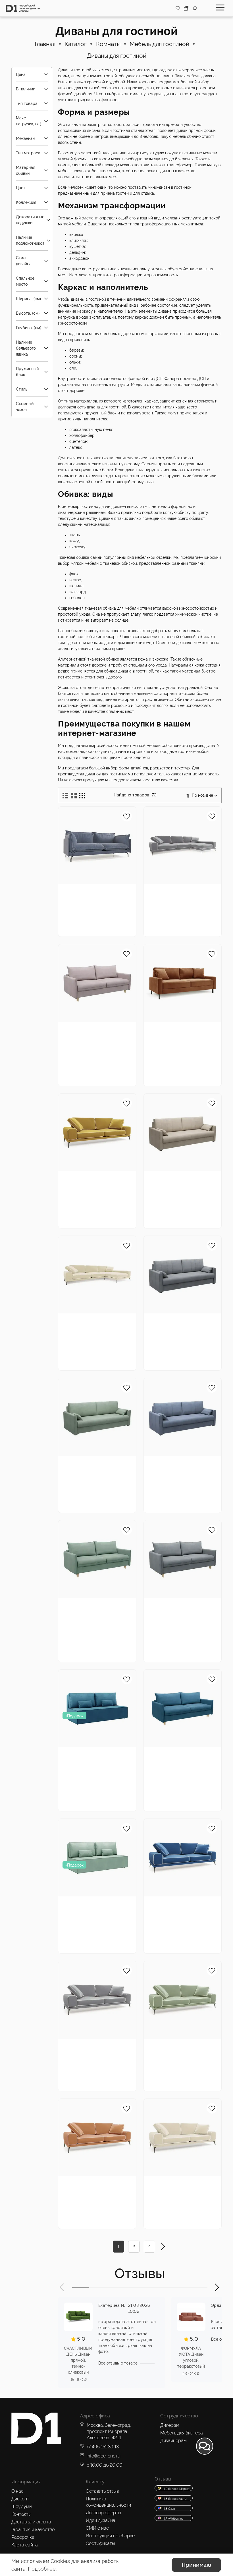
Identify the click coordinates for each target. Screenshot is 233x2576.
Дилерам (170, 2425)
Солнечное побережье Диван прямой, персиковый (96, 2188)
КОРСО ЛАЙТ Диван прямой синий (92, 1756)
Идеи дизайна (101, 2520)
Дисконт (20, 2499)
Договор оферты (103, 2513)
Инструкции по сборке (110, 2536)
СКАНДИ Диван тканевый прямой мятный (89, 1610)
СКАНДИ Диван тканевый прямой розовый (89, 1034)
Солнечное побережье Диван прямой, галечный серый (96, 2051)
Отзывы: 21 (189, 1203)
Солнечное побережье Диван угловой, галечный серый (181, 896)
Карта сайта (25, 2545)
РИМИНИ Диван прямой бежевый (174, 1180)
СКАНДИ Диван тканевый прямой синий (174, 1759)
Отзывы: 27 (104, 1061)
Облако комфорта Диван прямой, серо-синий (93, 896)
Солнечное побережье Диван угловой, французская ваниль (96, 1325)
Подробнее (42, 2569)
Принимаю (196, 2565)
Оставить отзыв (102, 2491)
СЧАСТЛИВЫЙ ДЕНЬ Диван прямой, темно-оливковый (78, 2360)
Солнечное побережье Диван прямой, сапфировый (181, 1908)
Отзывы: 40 (104, 1636)
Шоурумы (22, 2507)
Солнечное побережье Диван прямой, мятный (181, 2047)
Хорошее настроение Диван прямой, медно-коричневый (181, 1034)
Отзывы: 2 (189, 1786)
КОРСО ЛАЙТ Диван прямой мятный (92, 1905)
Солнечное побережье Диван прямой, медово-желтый (97, 1183)
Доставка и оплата (31, 2522)
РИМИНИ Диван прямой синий (172, 1464)
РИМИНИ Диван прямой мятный (86, 1464)
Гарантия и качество (33, 2530)
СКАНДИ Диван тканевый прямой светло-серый (174, 1610)
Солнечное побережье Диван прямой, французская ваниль (181, 2188)
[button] (62, 2287)
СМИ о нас (97, 2528)
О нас (17, 2491)
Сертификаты (100, 2543)
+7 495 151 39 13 (103, 2447)
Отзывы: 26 (104, 1928)
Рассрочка (23, 2537)
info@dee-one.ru (103, 2456)
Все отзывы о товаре (118, 2363)
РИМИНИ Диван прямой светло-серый (180, 1322)
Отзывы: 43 (190, 1345)
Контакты (21, 2514)
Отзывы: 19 (104, 1487)
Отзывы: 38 (190, 1636)
